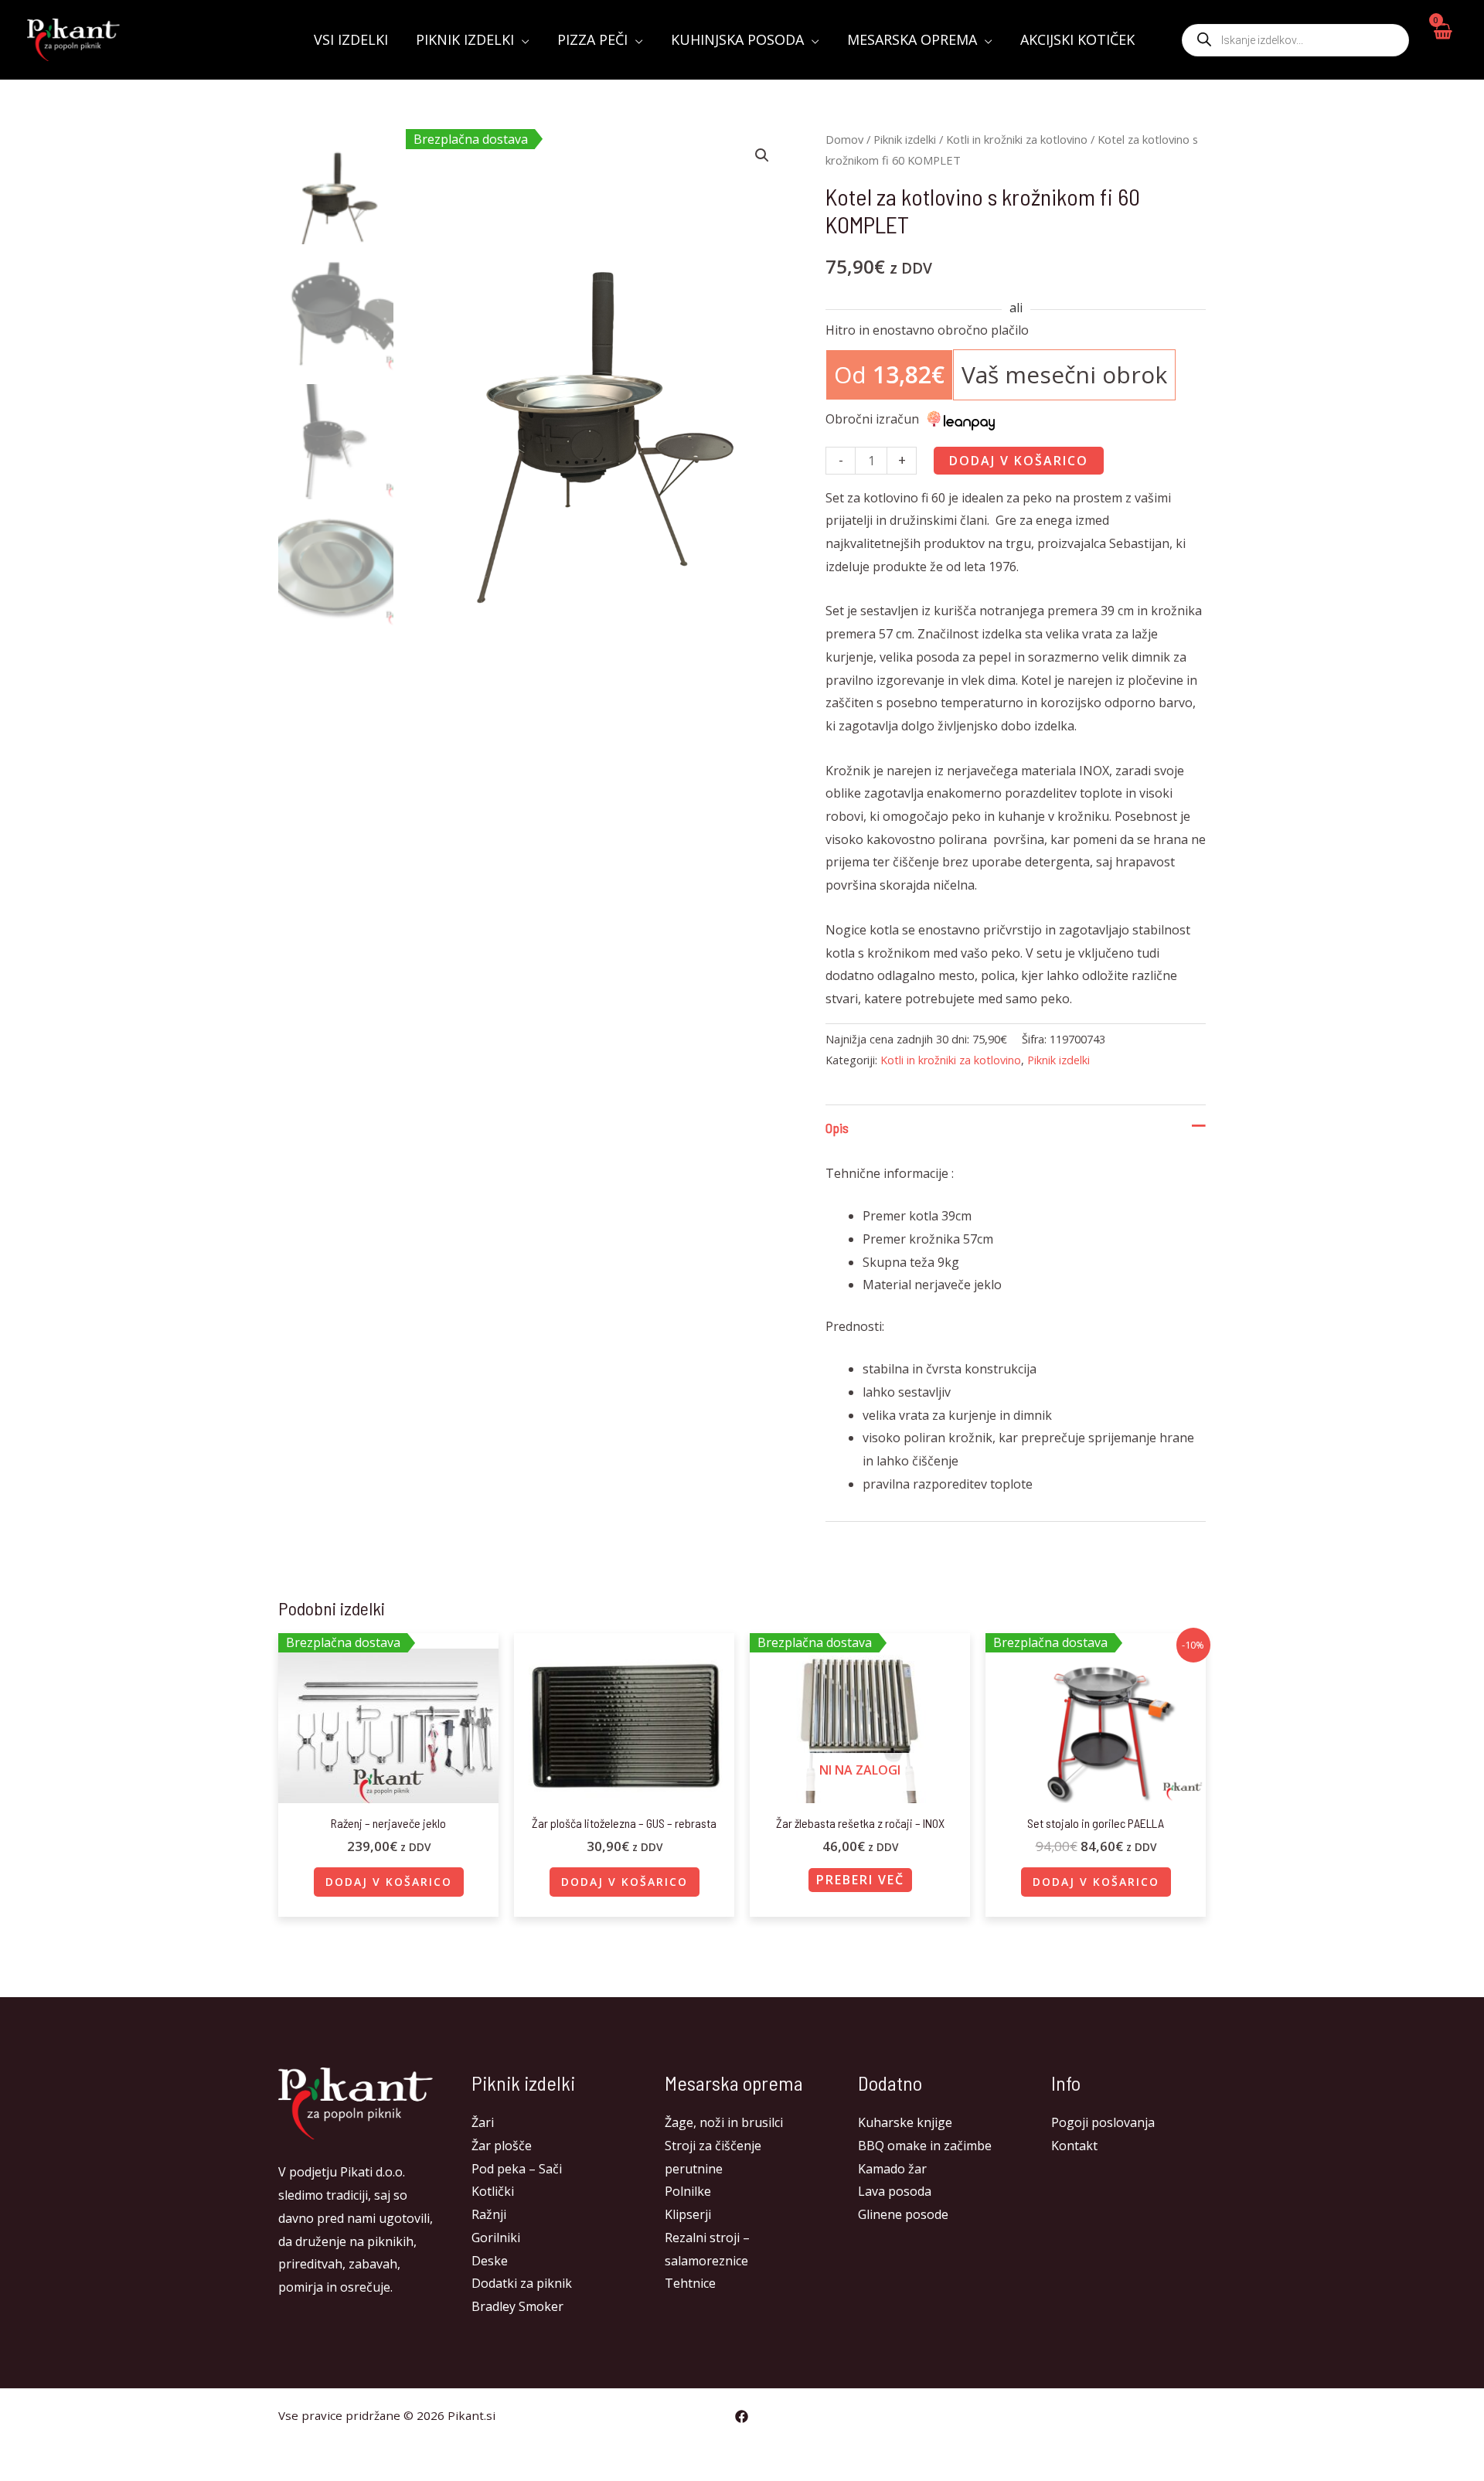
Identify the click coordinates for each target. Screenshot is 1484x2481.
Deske (490, 2261)
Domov (844, 139)
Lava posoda (895, 2191)
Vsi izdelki (351, 39)
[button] (762, 155)
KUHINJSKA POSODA (737, 39)
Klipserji (688, 2214)
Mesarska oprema (912, 39)
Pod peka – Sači (517, 2169)
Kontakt (1074, 2146)
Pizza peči (592, 39)
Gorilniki (496, 2238)
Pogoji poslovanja (1103, 2122)
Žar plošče (502, 2146)
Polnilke (688, 2191)
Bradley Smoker (517, 2306)
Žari (483, 2122)
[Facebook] (742, 2416)
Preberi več (860, 1880)
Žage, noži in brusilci (724, 2122)
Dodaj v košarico (1019, 461)
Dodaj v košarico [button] (389, 1882)
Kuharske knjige (905, 2122)
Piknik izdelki (465, 39)
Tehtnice (690, 2283)
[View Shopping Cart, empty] (1442, 40)
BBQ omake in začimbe (925, 2146)
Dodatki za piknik (522, 2283)
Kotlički (493, 2191)
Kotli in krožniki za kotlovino (1017, 139)
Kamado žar (892, 2169)
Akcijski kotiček (1077, 39)
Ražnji (489, 2214)
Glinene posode (903, 2214)
